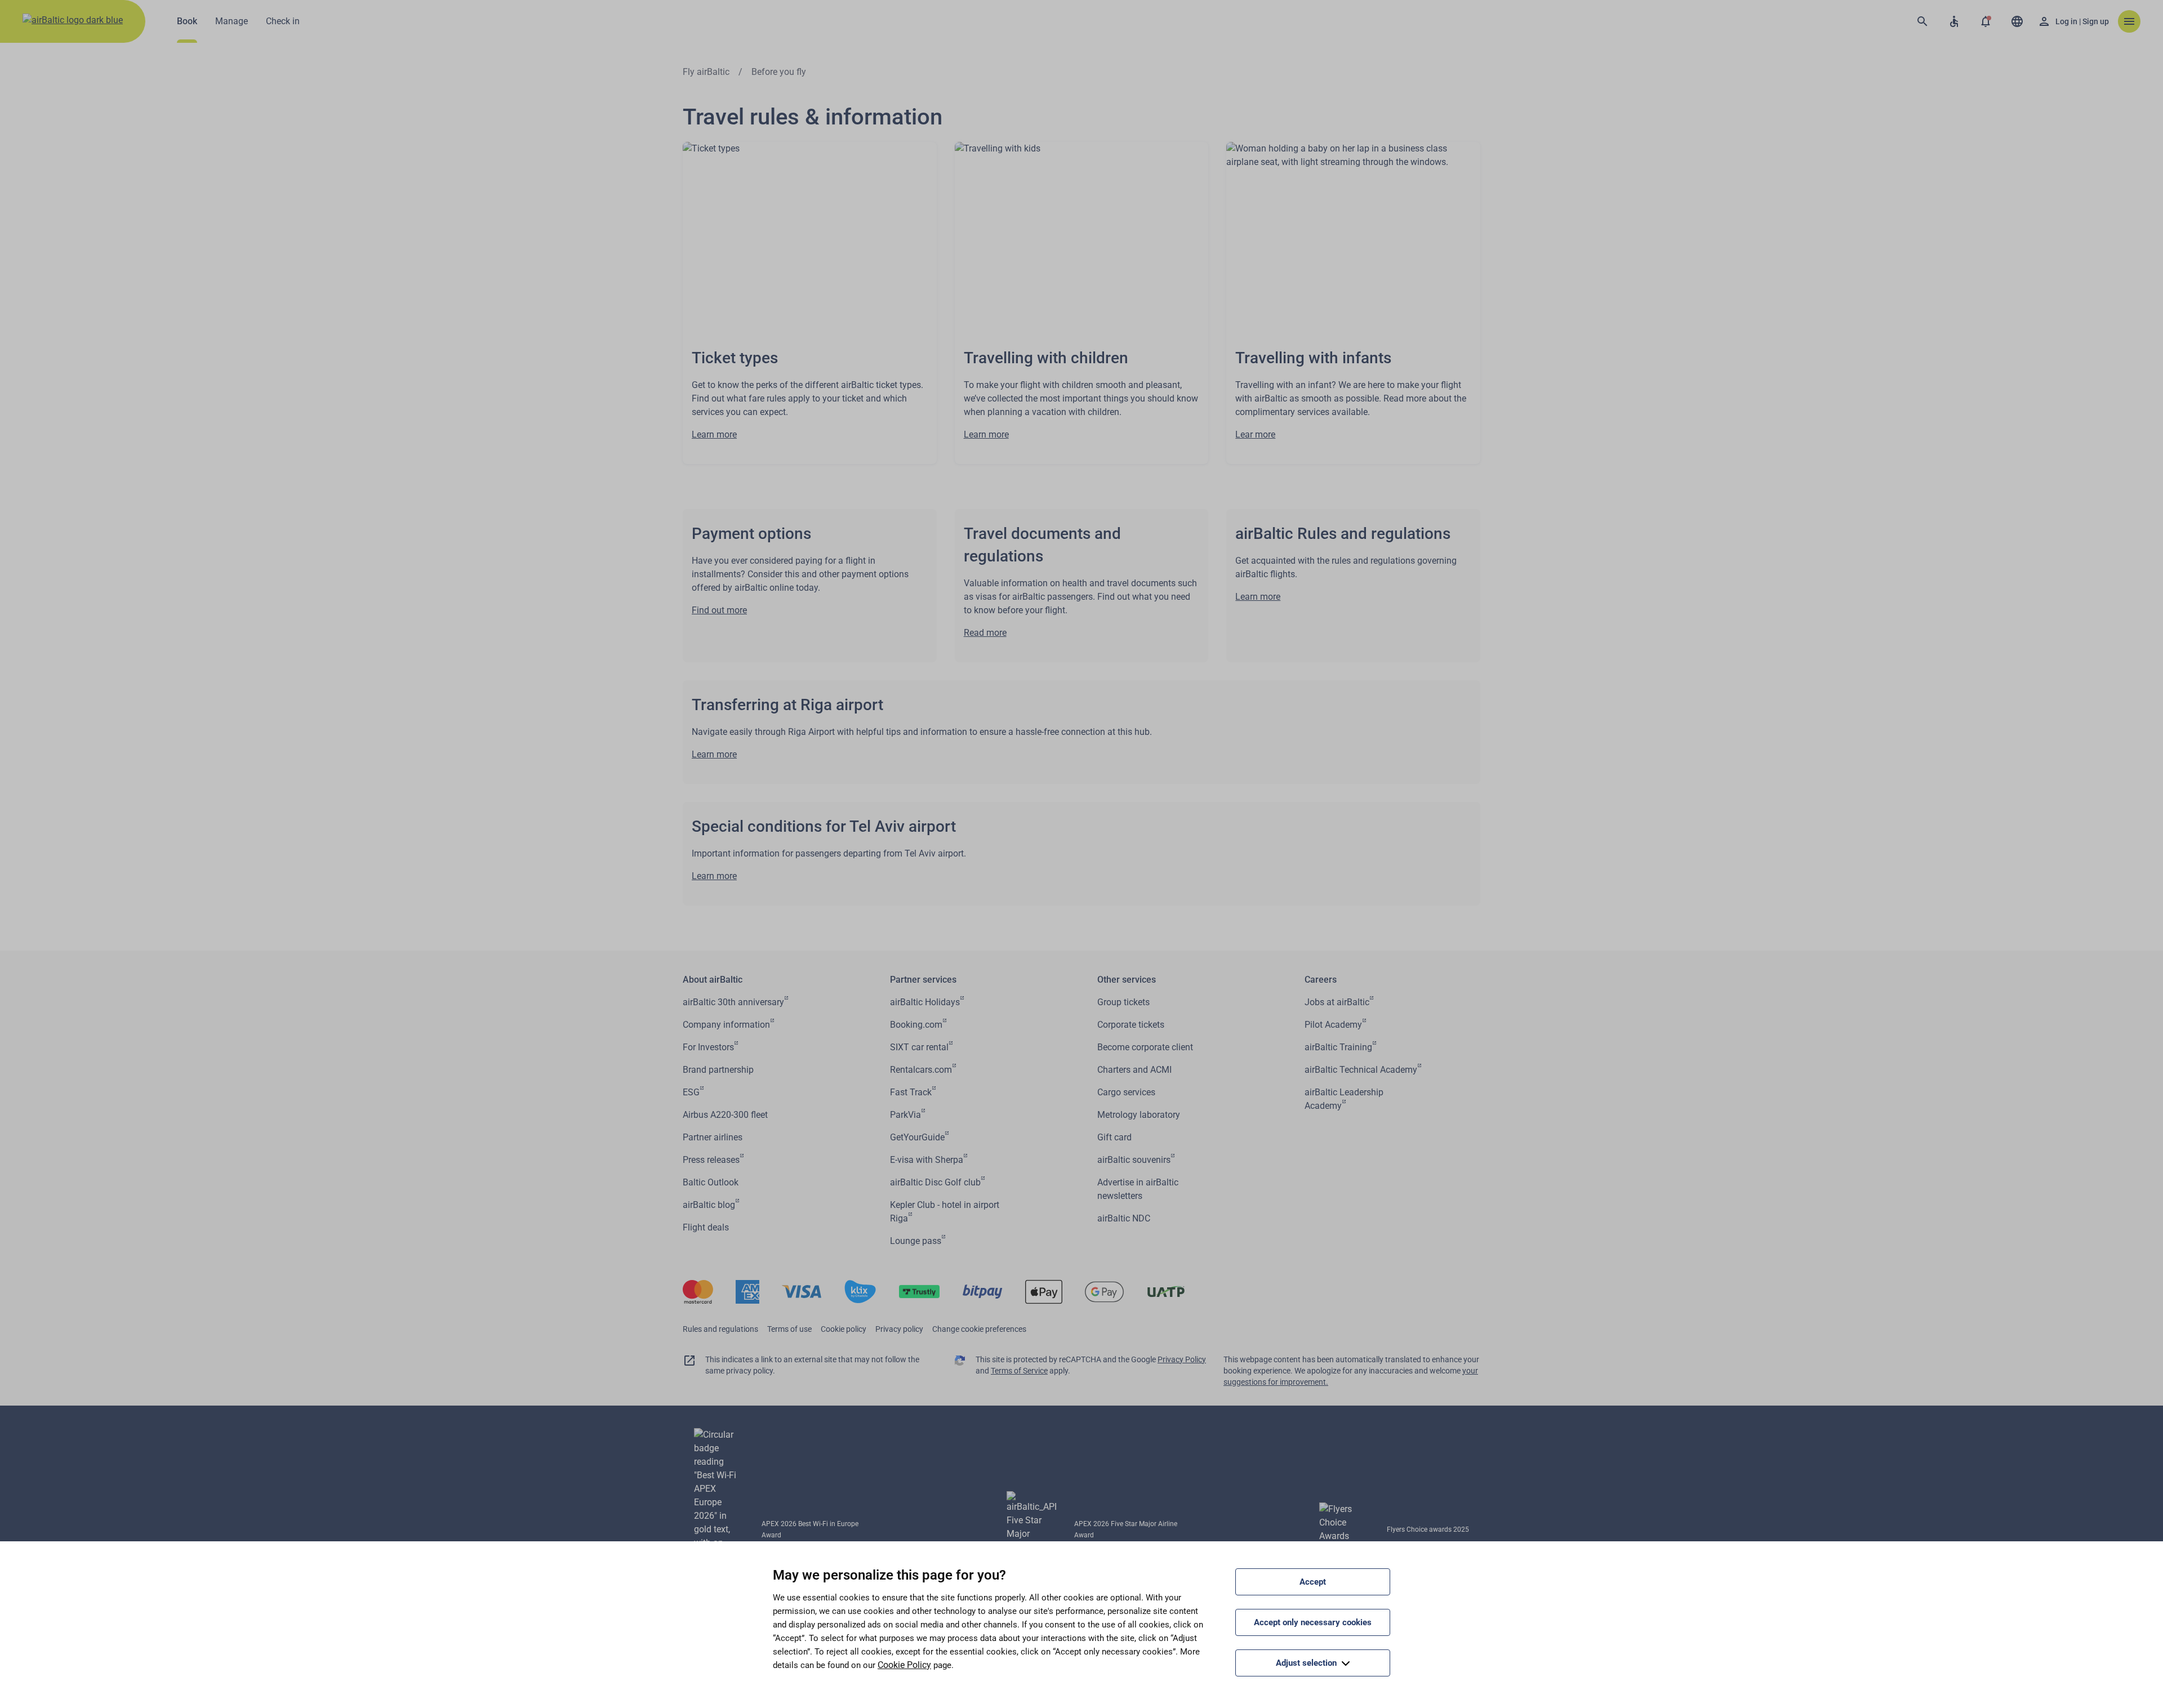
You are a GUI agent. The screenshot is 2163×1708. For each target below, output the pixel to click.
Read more (985, 633)
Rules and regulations (720, 1329)
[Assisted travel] (1954, 21)
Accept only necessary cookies (1313, 1622)
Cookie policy (844, 1329)
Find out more (719, 610)
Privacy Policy (1182, 1359)
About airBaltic (713, 980)
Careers (1321, 980)
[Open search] (1922, 21)
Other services (1127, 980)
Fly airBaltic (706, 72)
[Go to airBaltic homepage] (73, 21)
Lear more (1255, 434)
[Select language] (2017, 21)
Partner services (923, 980)
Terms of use (789, 1329)
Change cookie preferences (979, 1329)
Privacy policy (899, 1329)
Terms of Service (1019, 1371)
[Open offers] (1986, 21)
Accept (1313, 1582)
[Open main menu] (2129, 21)
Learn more (714, 434)
